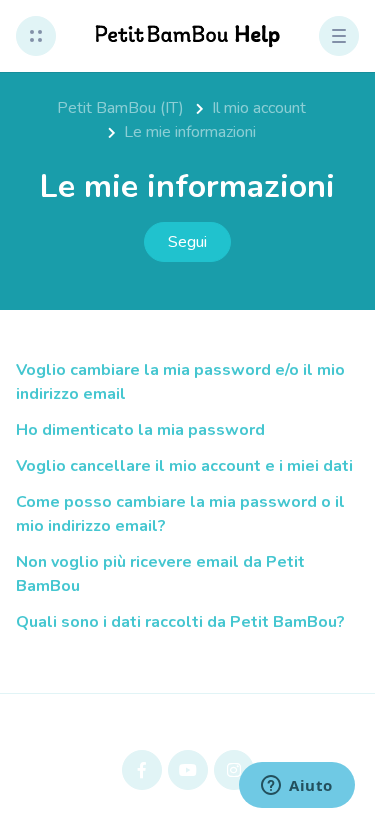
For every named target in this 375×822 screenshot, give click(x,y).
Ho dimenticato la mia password (140, 430)
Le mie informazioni (190, 132)
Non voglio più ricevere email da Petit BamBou (160, 574)
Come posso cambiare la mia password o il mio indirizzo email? (180, 514)
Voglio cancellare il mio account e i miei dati (184, 466)
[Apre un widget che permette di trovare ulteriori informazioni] (297, 787)
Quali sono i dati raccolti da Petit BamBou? (180, 622)
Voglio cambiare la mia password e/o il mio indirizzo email (180, 382)
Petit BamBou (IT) (120, 108)
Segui (187, 242)
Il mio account (259, 108)
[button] (36, 36)
